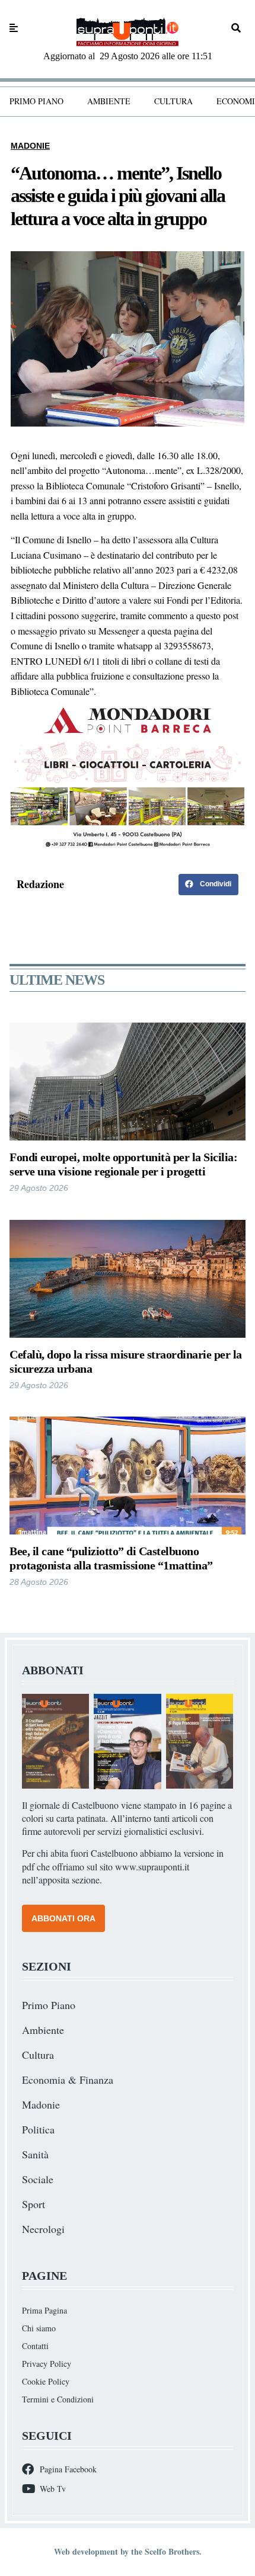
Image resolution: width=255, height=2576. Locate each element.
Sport (34, 2204)
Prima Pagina (44, 2310)
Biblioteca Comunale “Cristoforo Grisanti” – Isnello (142, 486)
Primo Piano (36, 101)
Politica (38, 2129)
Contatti (35, 2346)
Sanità (35, 2154)
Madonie (30, 146)
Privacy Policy (47, 2364)
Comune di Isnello (57, 539)
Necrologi (43, 2229)
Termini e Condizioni (58, 2399)
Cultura (173, 101)
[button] (208, 885)
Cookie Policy (46, 2381)
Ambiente (109, 101)
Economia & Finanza (68, 2080)
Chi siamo (39, 2328)
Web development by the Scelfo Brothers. (128, 2551)
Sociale (38, 2179)
